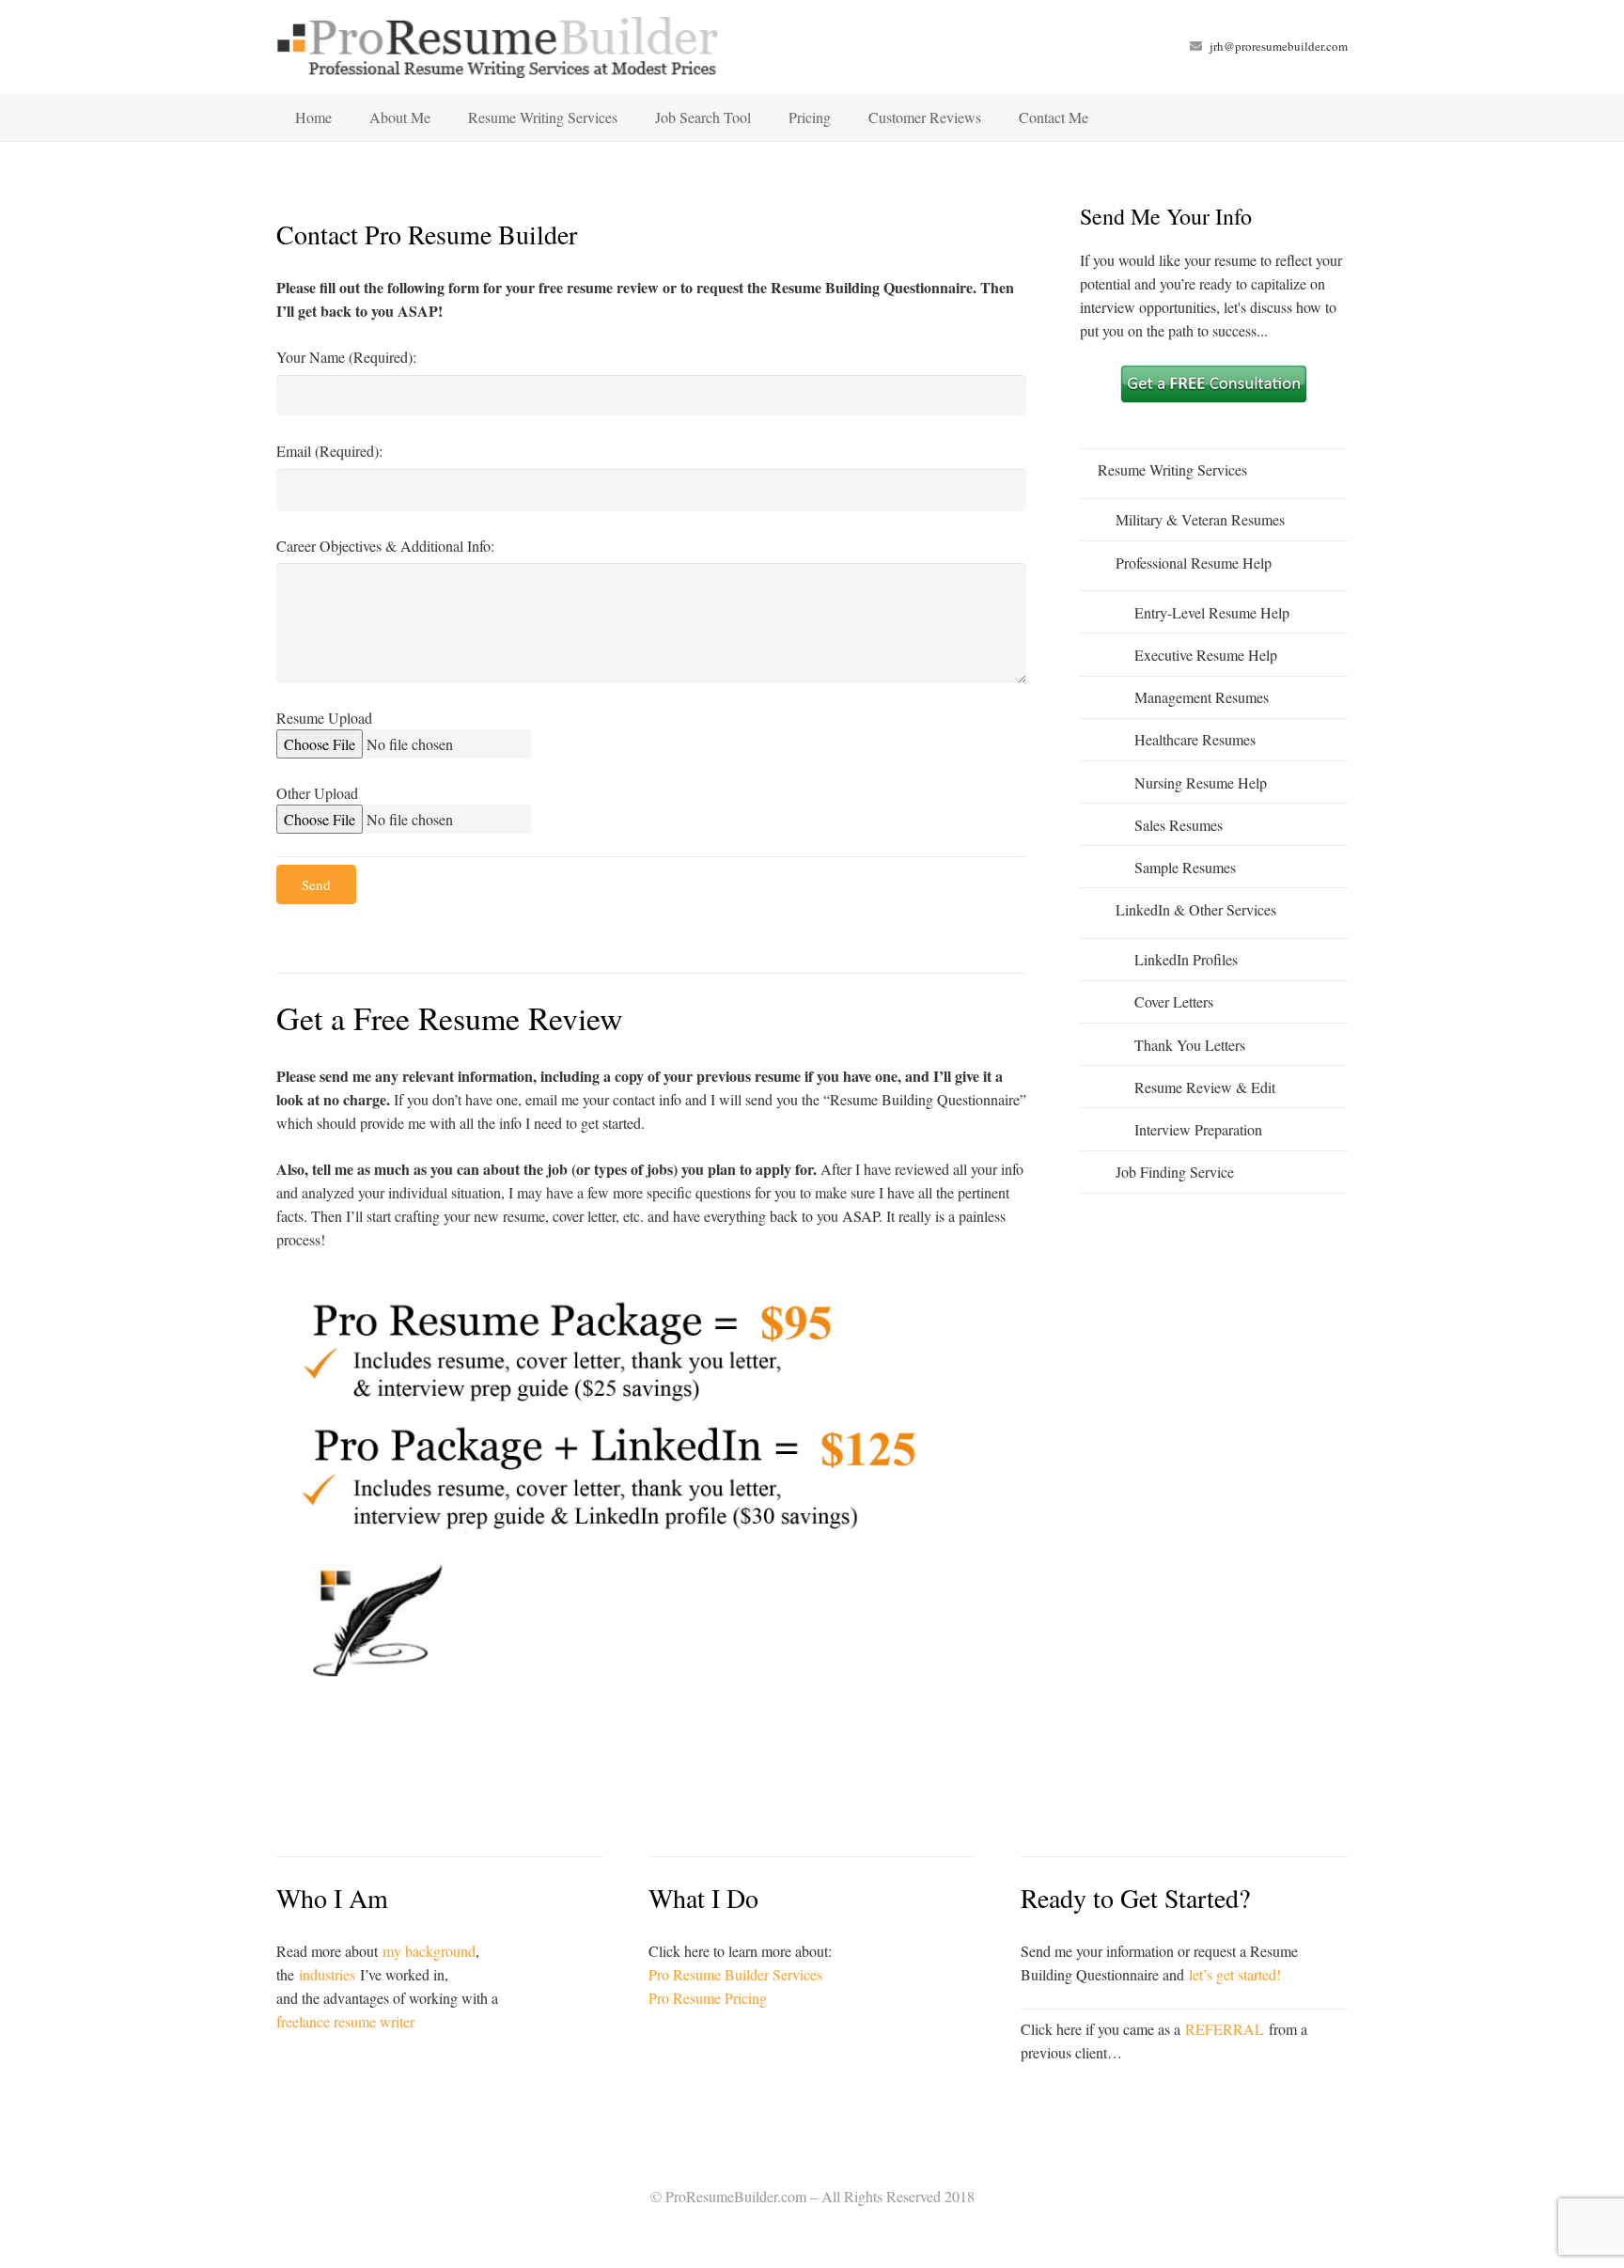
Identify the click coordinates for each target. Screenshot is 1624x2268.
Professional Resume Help (1194, 563)
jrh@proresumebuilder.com (1279, 46)
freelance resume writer (345, 2021)
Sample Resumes (1185, 867)
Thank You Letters (1190, 1045)
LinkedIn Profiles (1186, 959)
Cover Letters (1174, 1001)
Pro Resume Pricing (708, 1998)
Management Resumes (1202, 697)
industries (327, 1974)
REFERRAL (1225, 2029)
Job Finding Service (1175, 1172)
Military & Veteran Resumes (1200, 519)
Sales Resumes (1179, 825)
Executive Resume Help (1206, 655)
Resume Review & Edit (1205, 1087)
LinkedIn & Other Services (1196, 909)
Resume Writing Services (1172, 469)
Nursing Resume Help (1201, 782)
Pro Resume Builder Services (735, 1974)
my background (429, 1951)
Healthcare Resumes (1195, 739)
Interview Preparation (1198, 1129)
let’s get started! (1235, 1974)
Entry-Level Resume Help (1212, 612)
